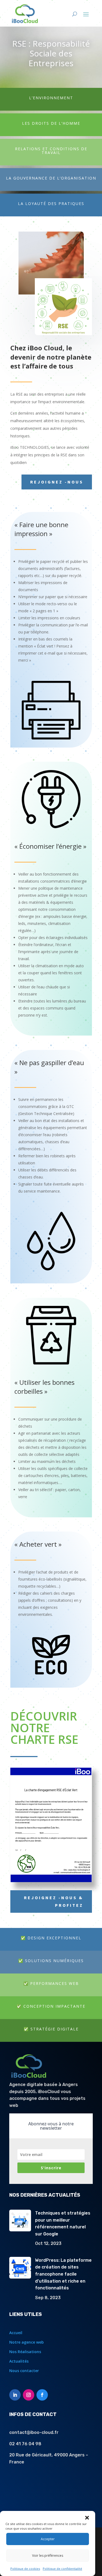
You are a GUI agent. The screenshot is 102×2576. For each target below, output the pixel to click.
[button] (87, 2518)
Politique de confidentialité (62, 2569)
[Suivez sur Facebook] (42, 2395)
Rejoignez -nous (57, 482)
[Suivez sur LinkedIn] (15, 2395)
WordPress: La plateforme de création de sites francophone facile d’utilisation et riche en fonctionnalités (63, 2274)
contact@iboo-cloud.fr (34, 2432)
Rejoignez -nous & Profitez (54, 1901)
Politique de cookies (25, 2569)
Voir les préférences (48, 2556)
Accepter (48, 2539)
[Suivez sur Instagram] (29, 2395)
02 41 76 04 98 (25, 2444)
